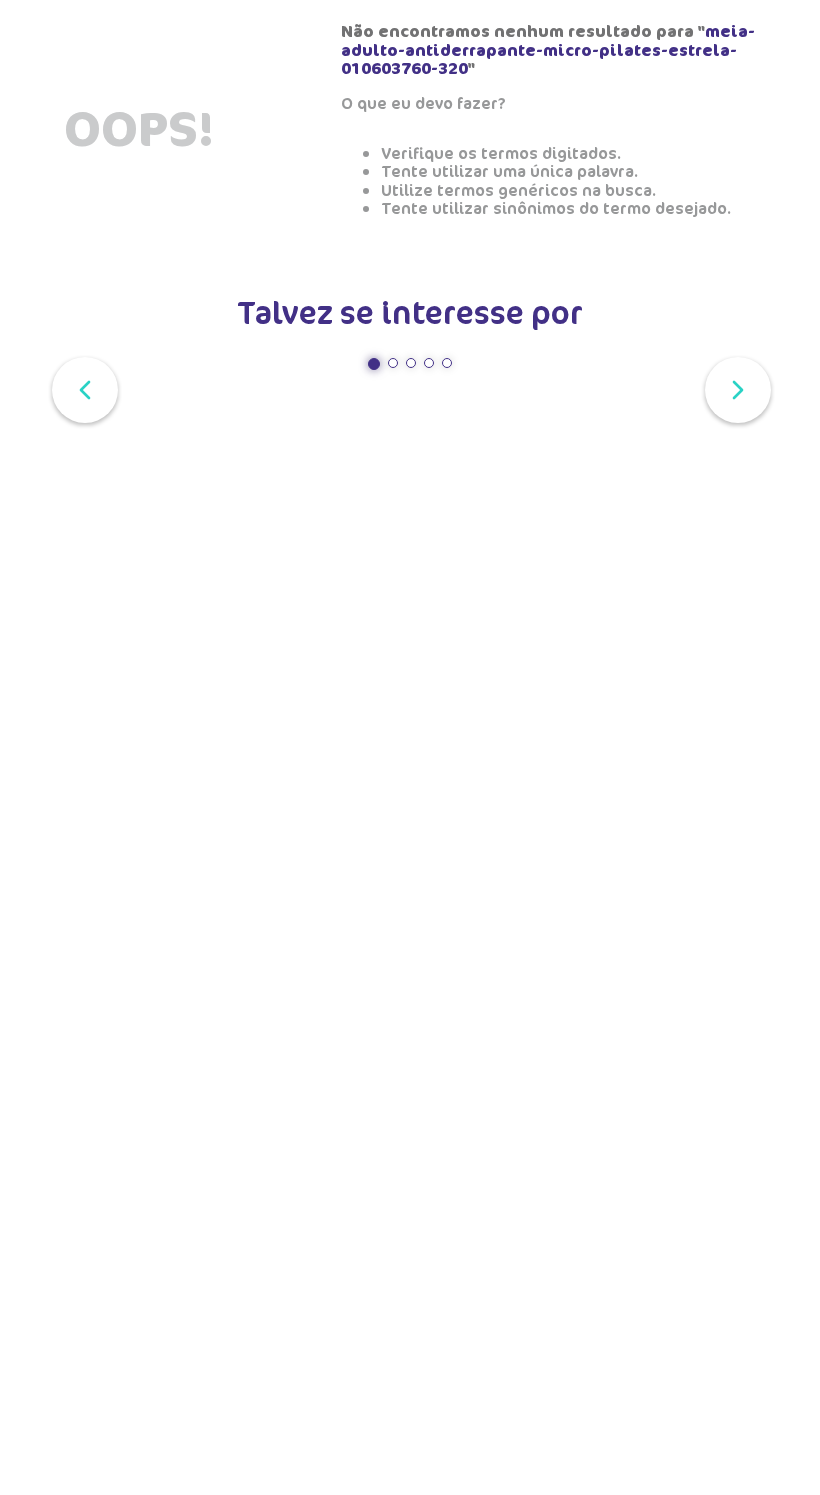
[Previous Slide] (81, 388)
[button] (374, 364)
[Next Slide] (734, 388)
